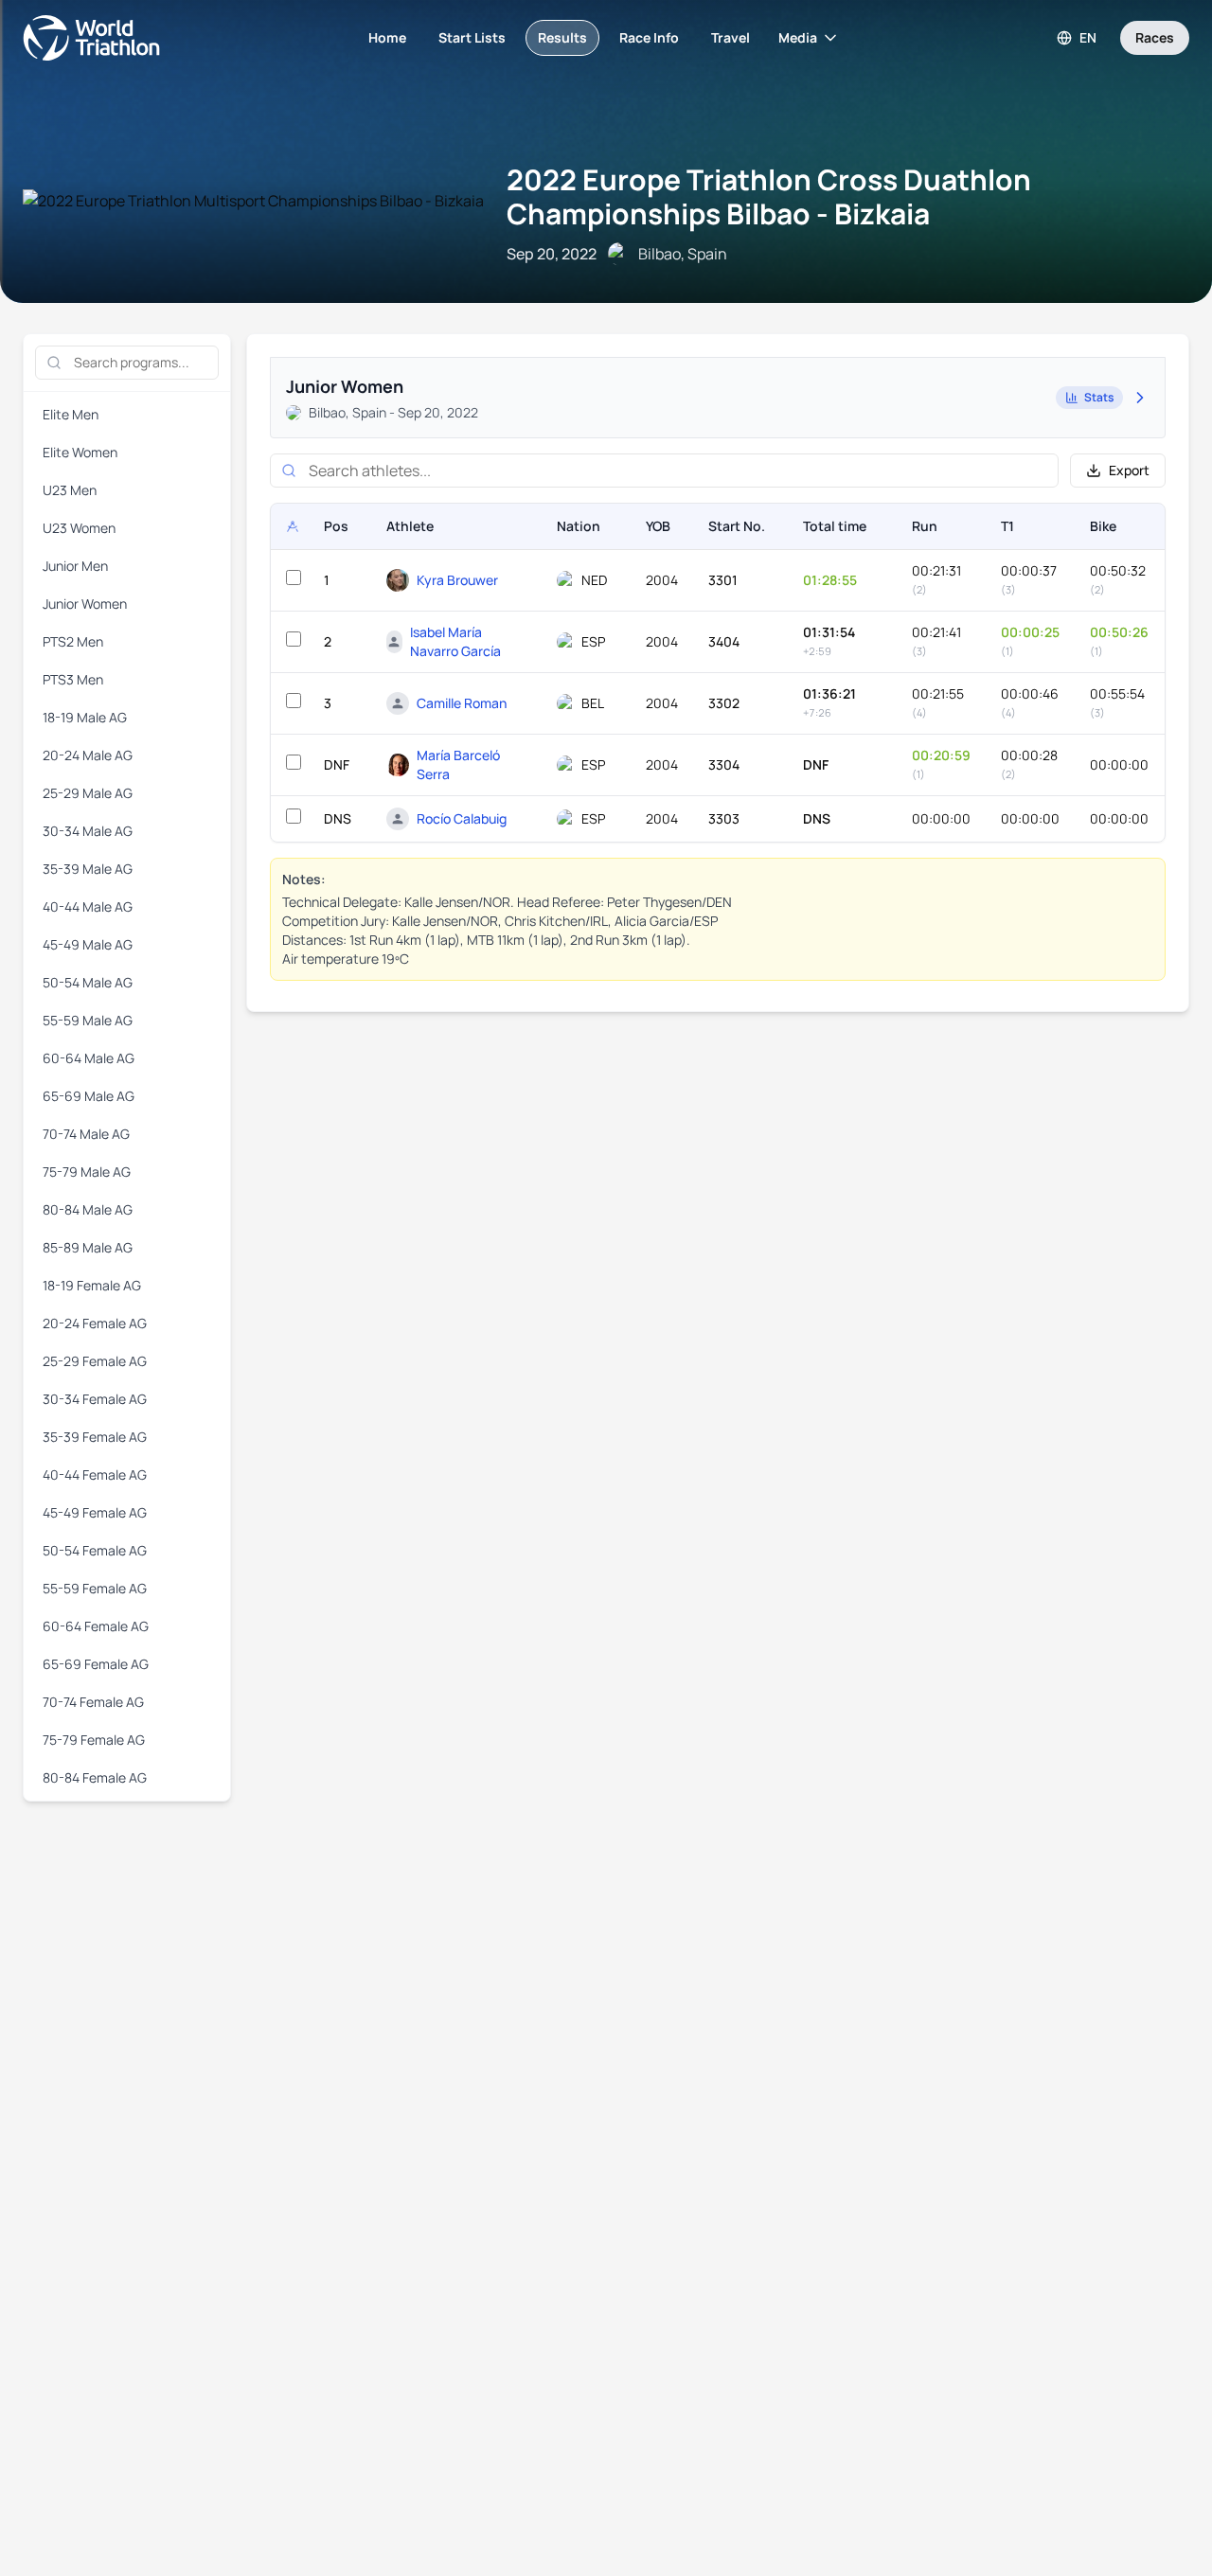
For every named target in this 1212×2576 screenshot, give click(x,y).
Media (798, 37)
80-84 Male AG (88, 1209)
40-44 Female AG (95, 1475)
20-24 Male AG (88, 755)
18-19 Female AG (92, 1285)
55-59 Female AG (95, 1588)
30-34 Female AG (95, 1399)
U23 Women (79, 528)
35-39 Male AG (88, 869)
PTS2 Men (73, 641)
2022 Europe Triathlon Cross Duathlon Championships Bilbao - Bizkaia (769, 196)
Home (387, 37)
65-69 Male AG (89, 1096)
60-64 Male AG (89, 1058)
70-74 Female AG (93, 1702)
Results (562, 37)
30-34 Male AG (88, 831)
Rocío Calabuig (462, 818)
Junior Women (85, 604)
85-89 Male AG (88, 1247)
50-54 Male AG (88, 982)
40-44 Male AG (88, 906)
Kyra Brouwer (457, 580)
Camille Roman (462, 703)
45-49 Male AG (88, 944)
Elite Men (71, 414)
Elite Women (80, 452)
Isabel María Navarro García (455, 641)
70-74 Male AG (86, 1134)
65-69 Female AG (96, 1664)
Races (1155, 37)
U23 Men (70, 490)
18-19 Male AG (85, 717)
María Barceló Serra (458, 764)
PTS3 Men (73, 679)
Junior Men (75, 566)
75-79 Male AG (87, 1172)
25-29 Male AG (88, 793)
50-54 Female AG (95, 1550)
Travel (731, 37)
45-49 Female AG (95, 1512)
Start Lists (472, 37)
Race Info (649, 37)
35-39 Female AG (95, 1437)
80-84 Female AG (95, 1777)
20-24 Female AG (95, 1323)
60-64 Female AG (96, 1626)
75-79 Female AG (94, 1740)
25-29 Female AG (95, 1361)
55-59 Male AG (88, 1020)
